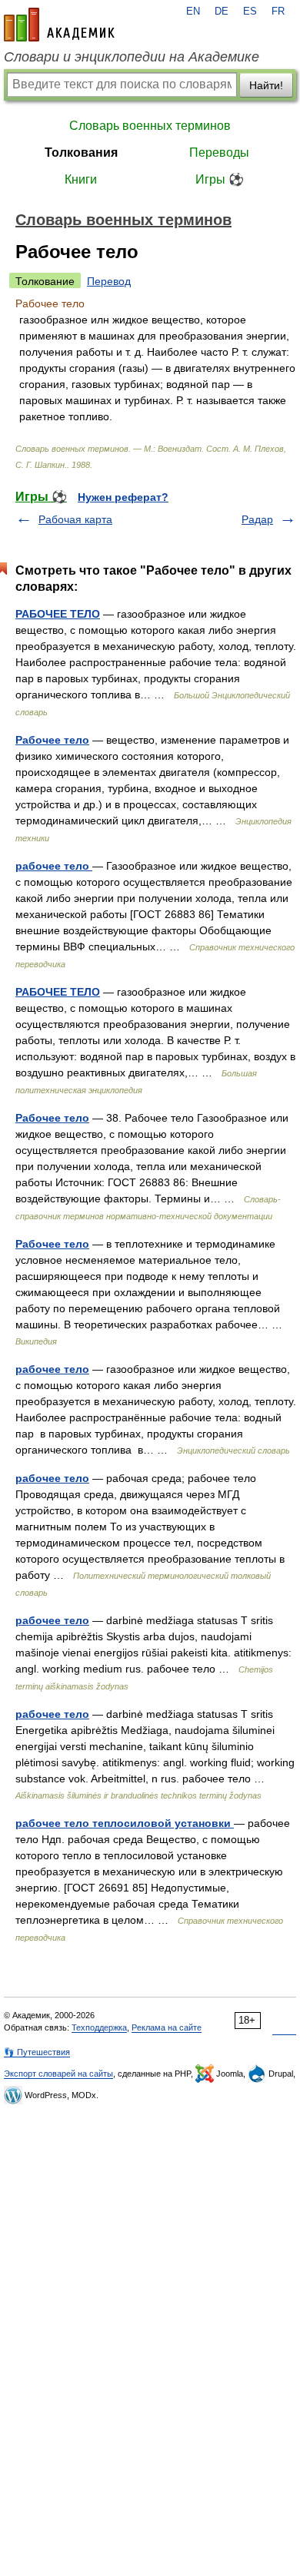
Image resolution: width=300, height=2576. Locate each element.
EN (193, 12)
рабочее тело (54, 866)
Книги (81, 179)
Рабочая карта (75, 519)
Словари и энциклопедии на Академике (132, 57)
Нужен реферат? (123, 497)
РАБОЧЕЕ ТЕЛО (58, 614)
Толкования (81, 153)
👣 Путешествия (37, 2052)
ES (250, 12)
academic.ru (59, 25)
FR (278, 12)
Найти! (266, 85)
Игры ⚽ (220, 179)
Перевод (109, 281)
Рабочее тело (52, 740)
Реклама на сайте (167, 2027)
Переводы (219, 153)
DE (222, 12)
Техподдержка (99, 2027)
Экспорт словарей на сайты (58, 2074)
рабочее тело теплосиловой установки (125, 1823)
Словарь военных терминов (150, 126)
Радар (257, 519)
